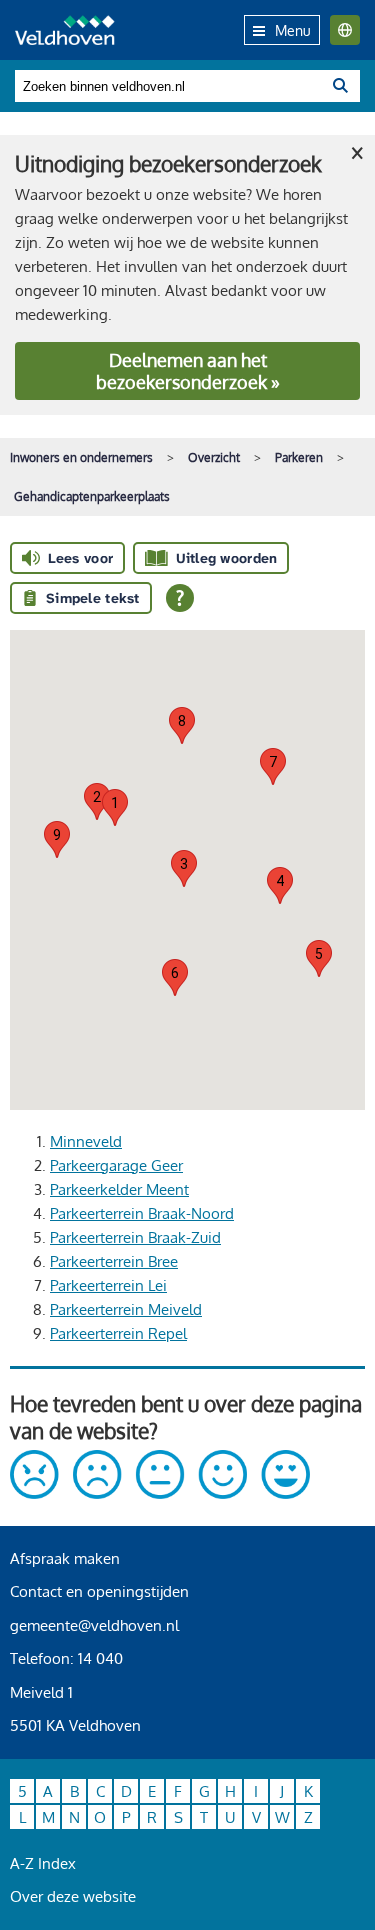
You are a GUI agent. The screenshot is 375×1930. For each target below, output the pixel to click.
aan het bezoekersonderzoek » (188, 371)
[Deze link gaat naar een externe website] (160, 1493)
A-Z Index (43, 1863)
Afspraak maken (65, 1558)
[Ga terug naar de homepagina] (65, 30)
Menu (293, 30)
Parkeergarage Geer (116, 1165)
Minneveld (86, 1141)
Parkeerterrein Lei (108, 1285)
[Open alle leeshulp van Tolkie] (180, 598)
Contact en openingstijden (99, 1591)
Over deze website (73, 1896)
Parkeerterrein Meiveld (126, 1309)
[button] (115, 807)
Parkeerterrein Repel (118, 1333)
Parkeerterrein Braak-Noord (142, 1213)
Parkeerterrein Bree (114, 1261)
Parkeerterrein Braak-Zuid (135, 1237)
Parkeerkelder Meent (119, 1189)
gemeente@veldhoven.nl (94, 1625)
